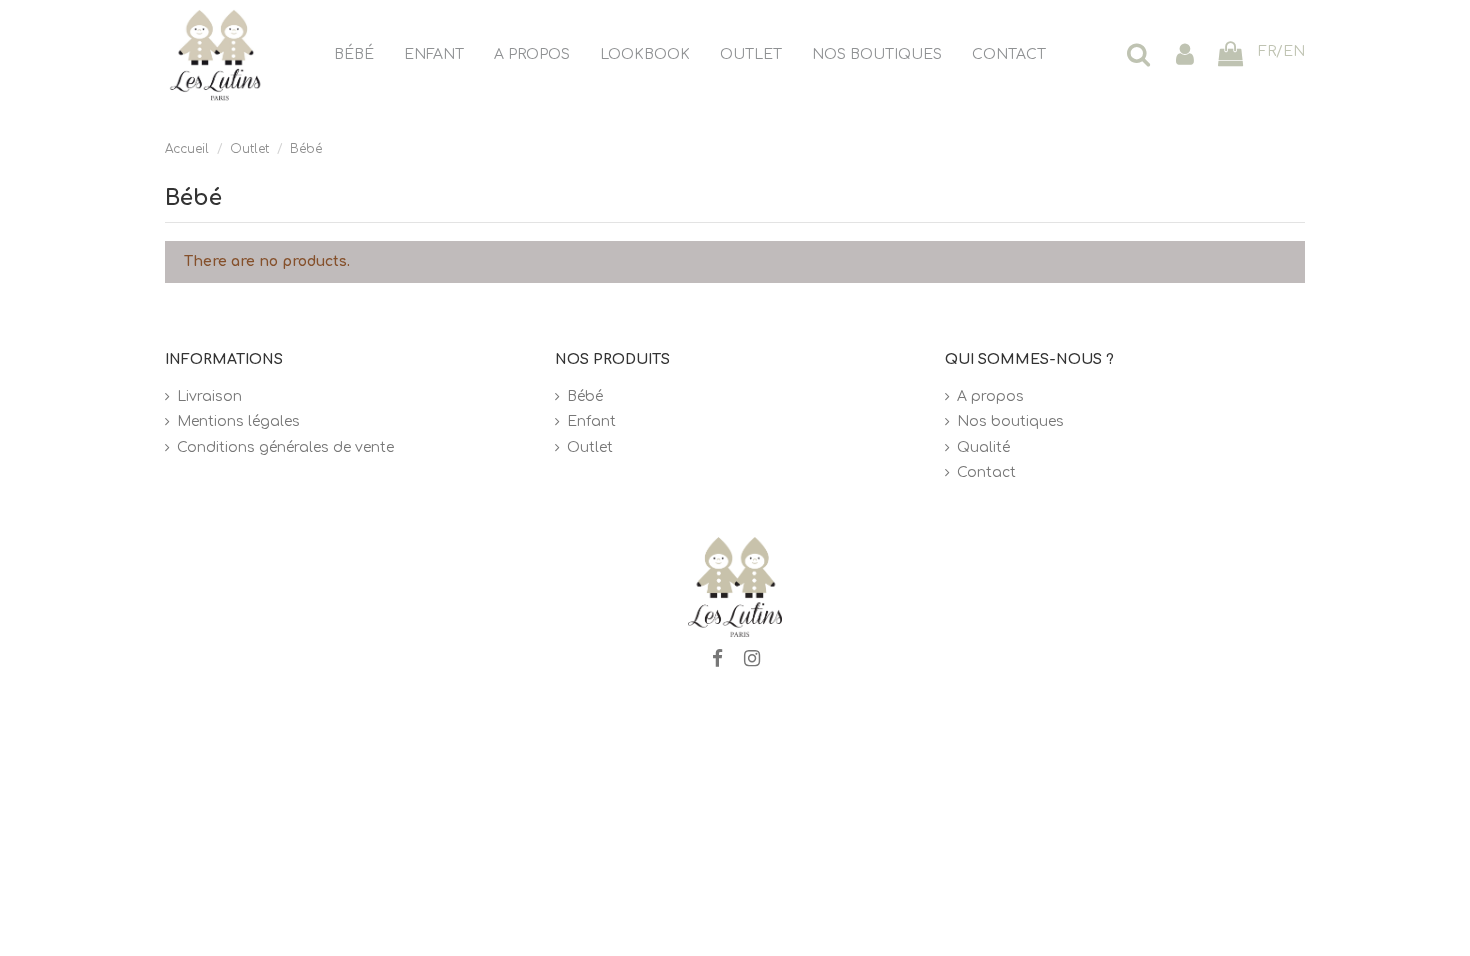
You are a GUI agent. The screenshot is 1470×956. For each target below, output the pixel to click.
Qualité (983, 447)
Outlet (590, 447)
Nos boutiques (1010, 421)
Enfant (591, 421)
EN (1294, 51)
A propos (990, 396)
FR (1267, 51)
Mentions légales (238, 421)
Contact (986, 472)
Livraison (209, 396)
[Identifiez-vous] (1185, 55)
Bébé (585, 396)
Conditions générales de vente (285, 447)
